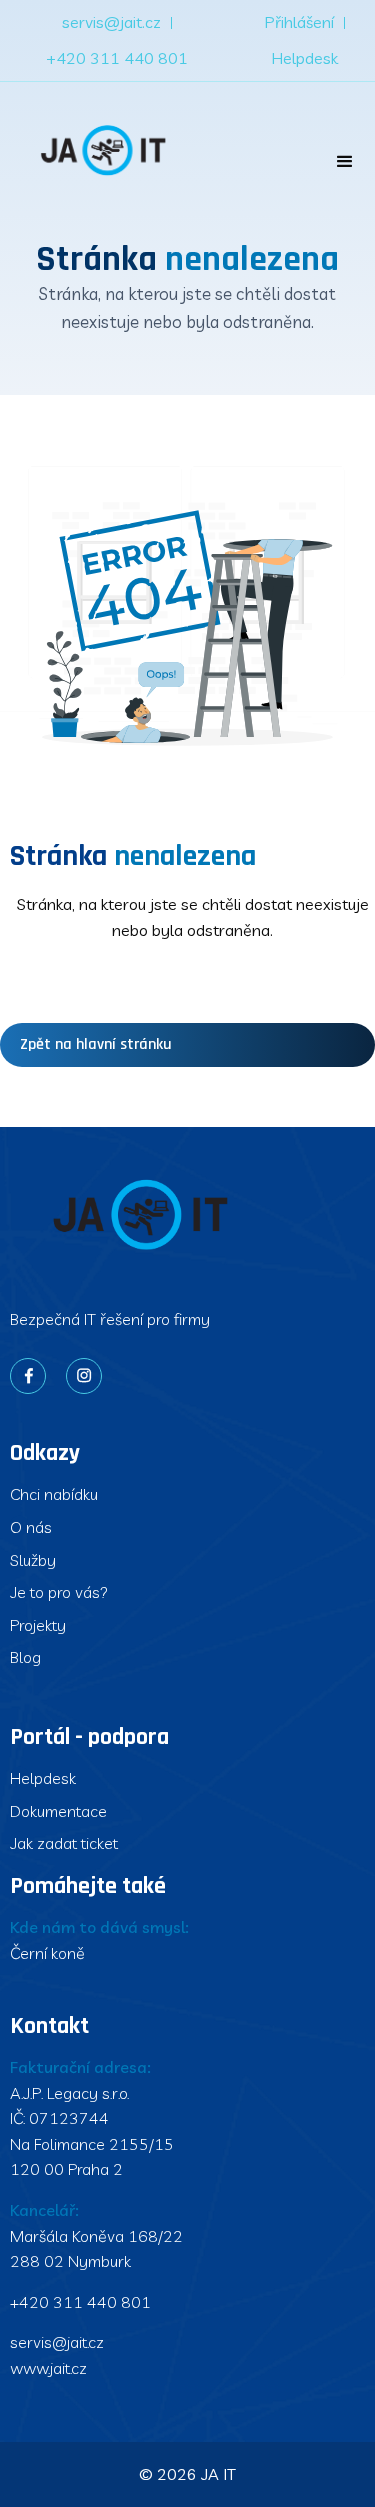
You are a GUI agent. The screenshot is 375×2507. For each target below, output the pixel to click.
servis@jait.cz (111, 22)
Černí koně (47, 1953)
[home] (101, 152)
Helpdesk (304, 58)
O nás (31, 1527)
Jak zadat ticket (64, 1843)
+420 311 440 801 (117, 58)
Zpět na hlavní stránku (96, 1044)
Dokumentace (58, 1811)
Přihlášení (299, 22)
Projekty (38, 1625)
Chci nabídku (54, 1494)
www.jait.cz (48, 2368)
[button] (345, 162)
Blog (25, 1657)
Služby (33, 1560)
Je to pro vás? (59, 1592)
